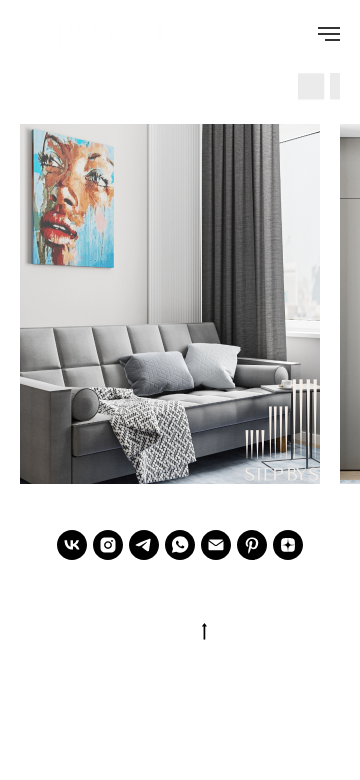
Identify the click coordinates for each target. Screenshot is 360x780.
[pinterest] (252, 545)
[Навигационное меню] (329, 34)
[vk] (72, 545)
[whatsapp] (180, 545)
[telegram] (144, 545)
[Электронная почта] (216, 545)
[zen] (288, 545)
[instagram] (108, 545)
